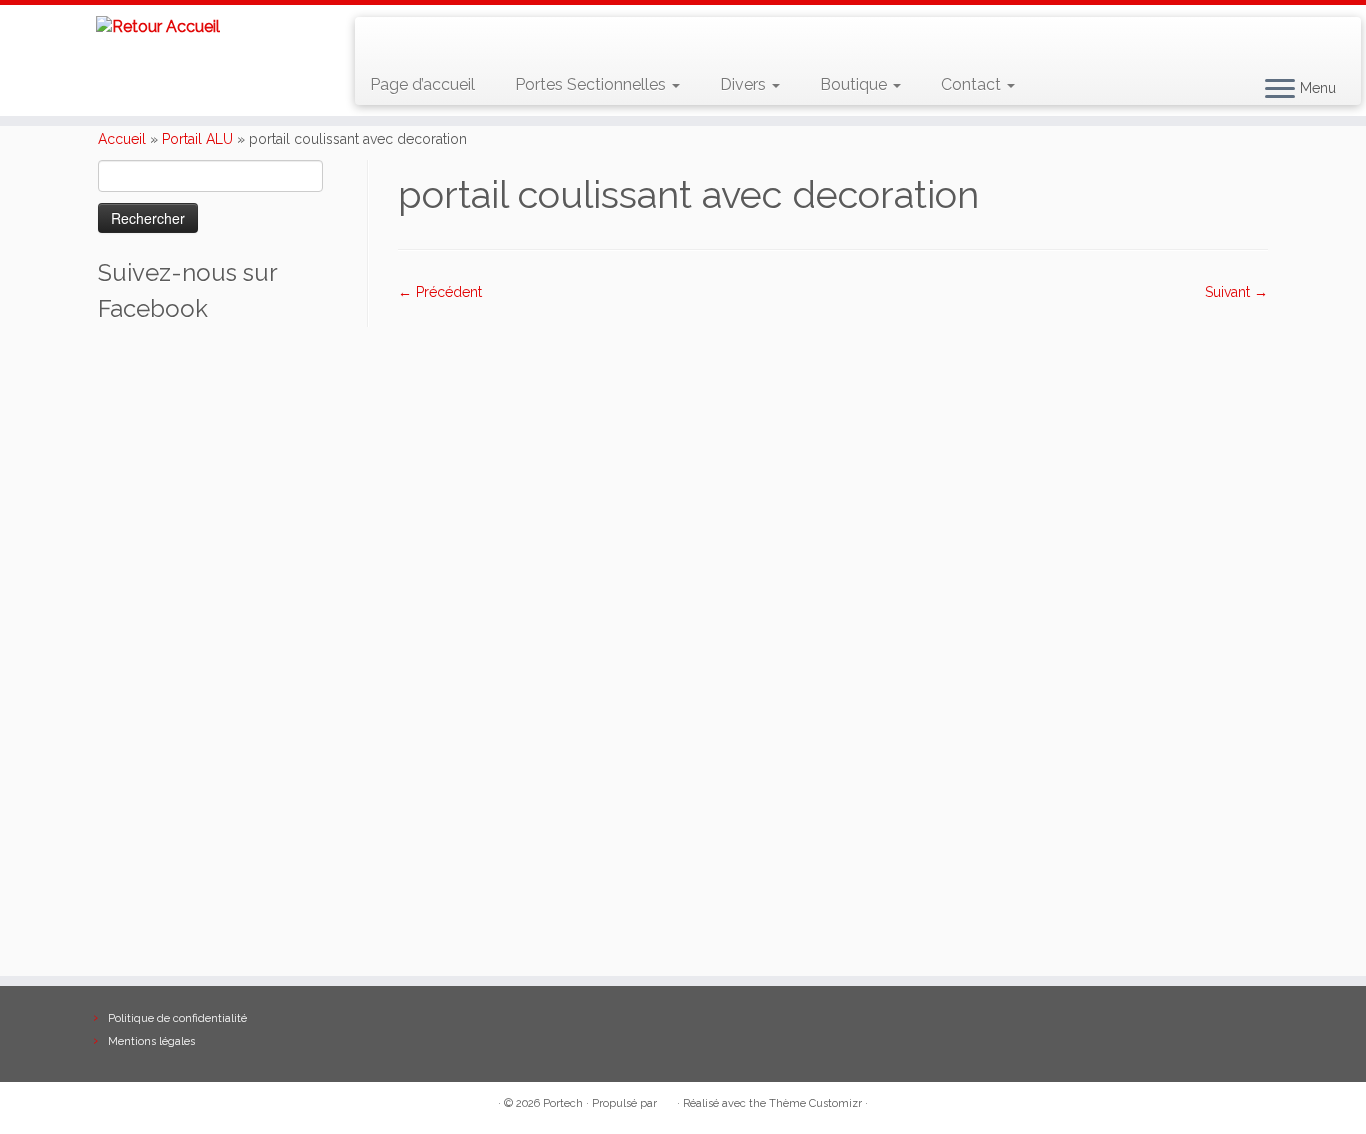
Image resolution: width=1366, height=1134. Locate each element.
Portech (563, 1103)
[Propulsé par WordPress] (667, 1100)
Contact (973, 84)
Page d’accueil (422, 84)
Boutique (855, 84)
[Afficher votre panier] (1321, 31)
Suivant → (1236, 292)
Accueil (122, 139)
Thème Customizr (815, 1103)
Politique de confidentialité (177, 1018)
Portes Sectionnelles (592, 84)
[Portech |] (157, 26)
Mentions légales (151, 1041)
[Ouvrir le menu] (1280, 90)
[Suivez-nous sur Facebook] (442, 40)
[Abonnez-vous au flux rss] (384, 40)
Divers (745, 84)
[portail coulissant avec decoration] (833, 628)
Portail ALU (197, 139)
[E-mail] (413, 40)
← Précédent (440, 292)
